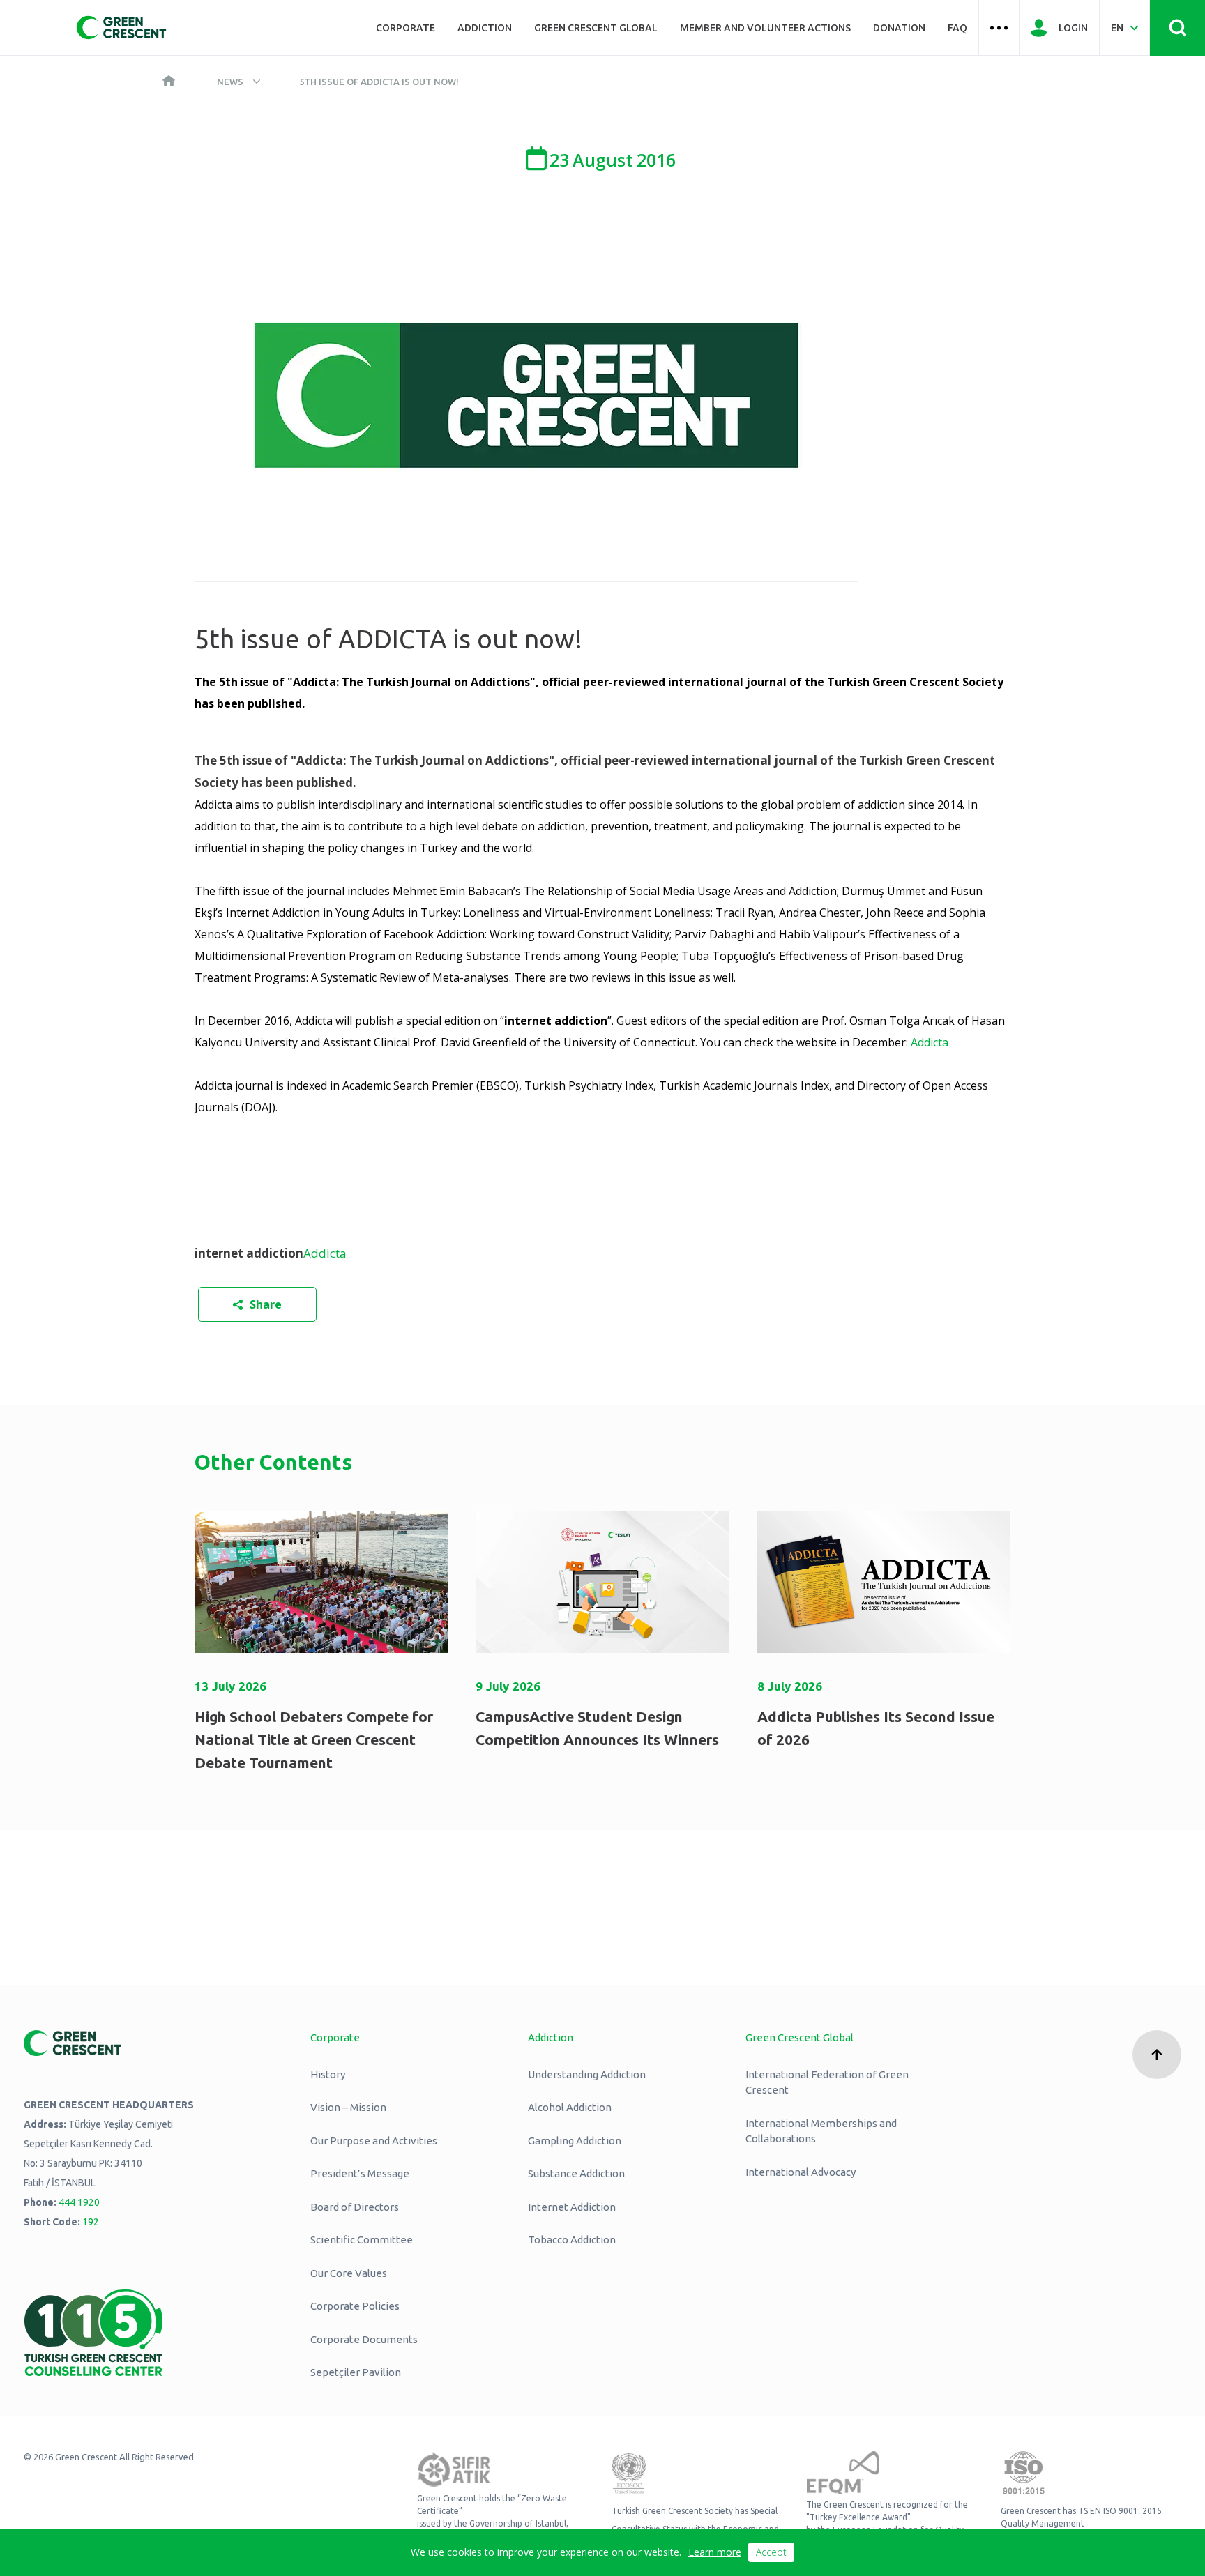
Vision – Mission (348, 2107)
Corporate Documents (364, 2339)
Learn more (715, 2552)
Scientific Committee (362, 2240)
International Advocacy (801, 2172)
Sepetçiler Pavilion (356, 2372)
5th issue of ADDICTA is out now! (379, 82)
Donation (899, 28)
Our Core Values (349, 2273)
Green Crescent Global (596, 28)
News (230, 82)
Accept (771, 2552)
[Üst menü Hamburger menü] (999, 28)
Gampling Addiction (575, 2141)
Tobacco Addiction (572, 2240)
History (328, 2074)
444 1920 (79, 2202)
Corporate (406, 28)
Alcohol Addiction (570, 2107)
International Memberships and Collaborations (821, 2131)
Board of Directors (355, 2207)
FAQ (957, 28)
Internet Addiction (572, 2207)
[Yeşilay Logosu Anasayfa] (121, 28)
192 (91, 2222)
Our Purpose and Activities (374, 2141)
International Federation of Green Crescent (827, 2082)
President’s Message (360, 2173)
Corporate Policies (355, 2306)
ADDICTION (485, 28)
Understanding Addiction (587, 2074)
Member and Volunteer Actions (765, 28)
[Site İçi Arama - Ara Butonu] (1177, 28)
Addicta (930, 1042)
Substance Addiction (576, 2173)
